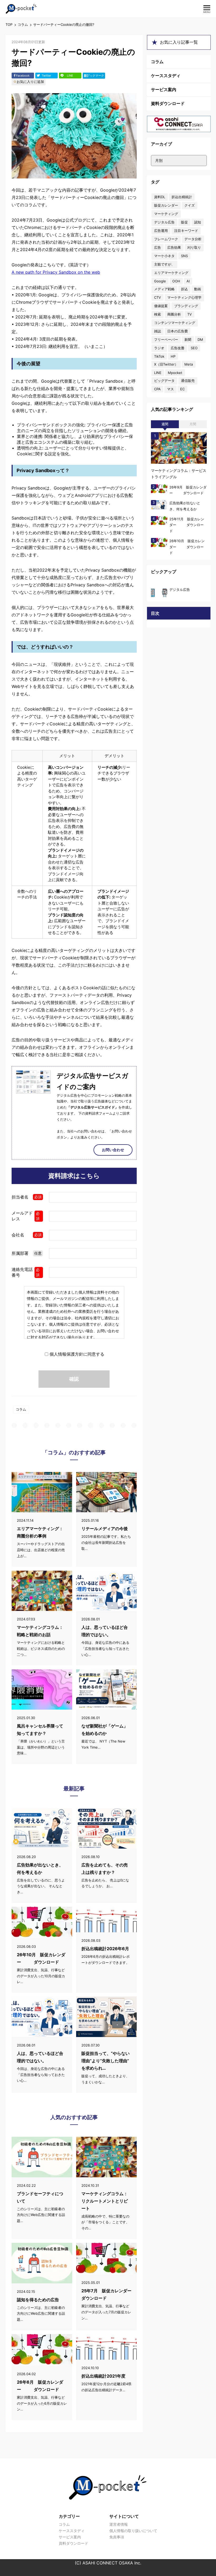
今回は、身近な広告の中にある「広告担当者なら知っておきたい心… (105, 1649)
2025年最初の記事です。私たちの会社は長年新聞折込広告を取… (106, 1542)
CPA (157, 389)
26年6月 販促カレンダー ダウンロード (40, 2386)
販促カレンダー (166, 205)
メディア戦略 (164, 289)
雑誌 (158, 331)
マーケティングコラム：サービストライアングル (179, 474)
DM (200, 340)
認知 (198, 222)
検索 (158, 314)
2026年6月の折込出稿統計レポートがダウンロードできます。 (105, 1960)
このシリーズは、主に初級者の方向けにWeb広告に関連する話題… (41, 2215)
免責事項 (117, 2537)
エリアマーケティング (171, 273)
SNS (184, 256)
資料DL (160, 197)
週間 (165, 424)
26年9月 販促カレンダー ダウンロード (188, 490)
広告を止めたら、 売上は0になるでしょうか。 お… (105, 1883)
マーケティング (166, 214)
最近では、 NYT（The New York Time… (103, 1744)
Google (160, 281)
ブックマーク (94, 76)
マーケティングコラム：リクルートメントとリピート (105, 2201)
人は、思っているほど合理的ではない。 (105, 1631)
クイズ (190, 205)
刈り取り (194, 247)
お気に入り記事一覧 (179, 42)
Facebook (23, 76)
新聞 (188, 340)
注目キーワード (186, 231)
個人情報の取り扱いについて (133, 2531)
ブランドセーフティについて (40, 2197)
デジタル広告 (164, 222)
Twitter (46, 76)
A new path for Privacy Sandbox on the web (56, 272)
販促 (184, 222)
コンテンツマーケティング (175, 323)
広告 (158, 247)
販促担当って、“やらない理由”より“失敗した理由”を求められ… (105, 2061)
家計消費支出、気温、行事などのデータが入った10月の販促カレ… (41, 1976)
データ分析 (193, 239)
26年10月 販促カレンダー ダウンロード (41, 1958)
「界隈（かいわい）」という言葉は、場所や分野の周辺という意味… (41, 1747)
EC (182, 389)
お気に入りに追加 (30, 82)
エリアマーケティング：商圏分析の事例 (40, 1532)
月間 (193, 424)
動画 (198, 289)
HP (173, 356)
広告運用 (161, 231)
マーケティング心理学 (184, 297)
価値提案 (161, 306)
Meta (189, 364)
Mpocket (175, 373)
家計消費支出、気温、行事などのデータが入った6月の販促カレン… (42, 2403)
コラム (23, 24)
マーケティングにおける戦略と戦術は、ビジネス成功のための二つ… (41, 1649)
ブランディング (186, 306)
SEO (194, 348)
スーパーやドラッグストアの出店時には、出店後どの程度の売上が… (41, 1550)
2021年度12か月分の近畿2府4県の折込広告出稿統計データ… (106, 2387)
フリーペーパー (166, 340)
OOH (176, 281)
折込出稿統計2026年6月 (105, 1949)
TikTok (159, 356)
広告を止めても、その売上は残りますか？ (105, 1869)
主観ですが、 (164, 264)
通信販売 (188, 381)
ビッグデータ (164, 381)
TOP (9, 24)
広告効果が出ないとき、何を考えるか (40, 1869)
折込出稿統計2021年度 (103, 2376)
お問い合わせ (113, 1150)
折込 (184, 289)
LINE (70, 76)
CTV (158, 297)
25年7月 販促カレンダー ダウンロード (106, 2294)
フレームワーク (166, 239)
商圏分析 (174, 314)
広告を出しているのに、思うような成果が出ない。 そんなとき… (41, 1886)
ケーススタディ (166, 76)
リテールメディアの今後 (105, 1529)
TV (190, 314)
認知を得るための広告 (38, 2300)
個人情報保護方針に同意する (77, 1354)
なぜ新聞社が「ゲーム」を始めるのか (105, 1730)
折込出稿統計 (182, 197)
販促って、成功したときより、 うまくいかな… (105, 2079)
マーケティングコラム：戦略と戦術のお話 (40, 1631)
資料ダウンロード (168, 103)
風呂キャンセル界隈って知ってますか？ (40, 1730)
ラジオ (159, 348)
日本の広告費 (178, 331)
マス (170, 389)
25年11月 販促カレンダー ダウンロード (187, 525)
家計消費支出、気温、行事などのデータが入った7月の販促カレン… (106, 2312)
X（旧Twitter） (166, 364)
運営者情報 (119, 2524)
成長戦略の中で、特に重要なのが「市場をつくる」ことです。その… (105, 2222)
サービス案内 (164, 89)
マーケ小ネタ (164, 256)
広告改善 (178, 348)
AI (188, 281)
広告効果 (174, 247)
